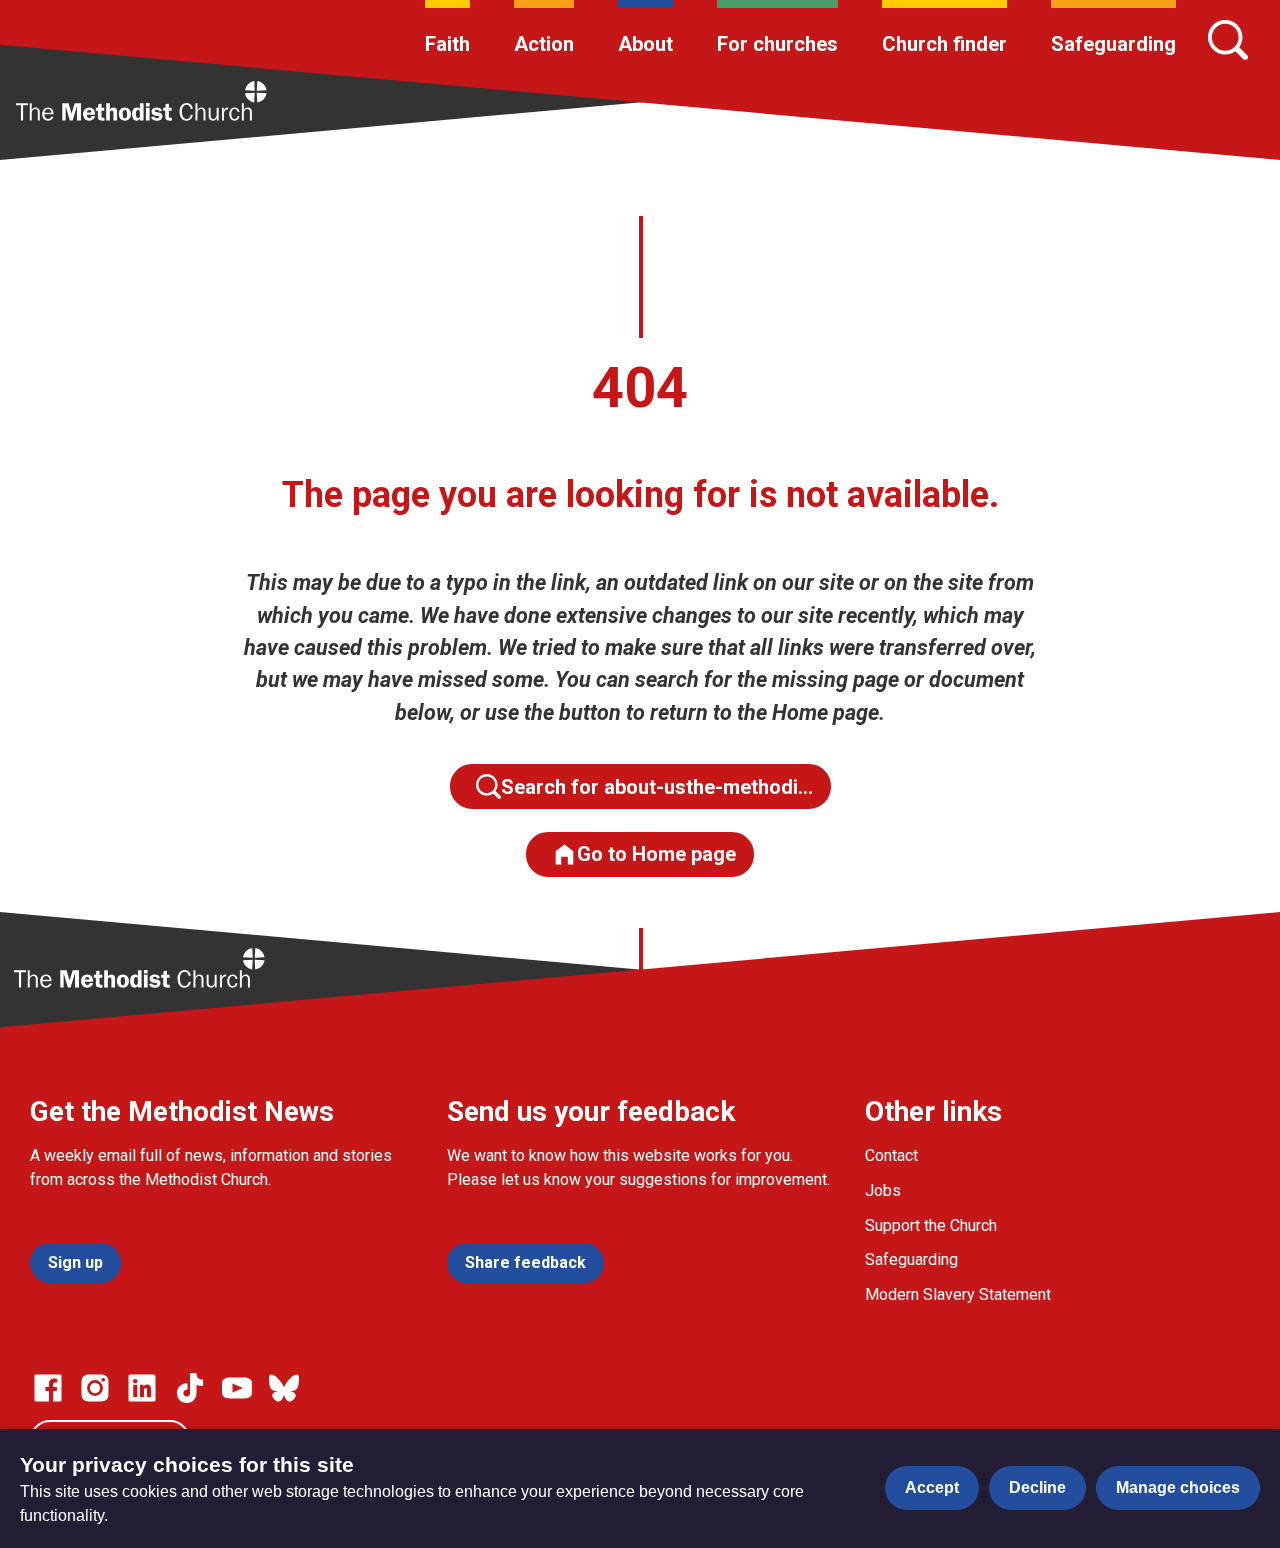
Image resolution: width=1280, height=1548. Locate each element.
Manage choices (1178, 1487)
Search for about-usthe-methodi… (657, 787)
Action (544, 44)
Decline (1037, 1487)
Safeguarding (1113, 44)
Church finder (944, 44)
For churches (777, 44)
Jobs (883, 1190)
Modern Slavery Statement (958, 1294)
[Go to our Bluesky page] (284, 1388)
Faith (447, 44)
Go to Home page (656, 854)
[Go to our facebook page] (48, 1388)
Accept (932, 1487)
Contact (891, 1155)
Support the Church (931, 1225)
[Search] (1228, 40)
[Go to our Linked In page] (142, 1388)
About (645, 44)
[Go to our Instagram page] (95, 1388)
